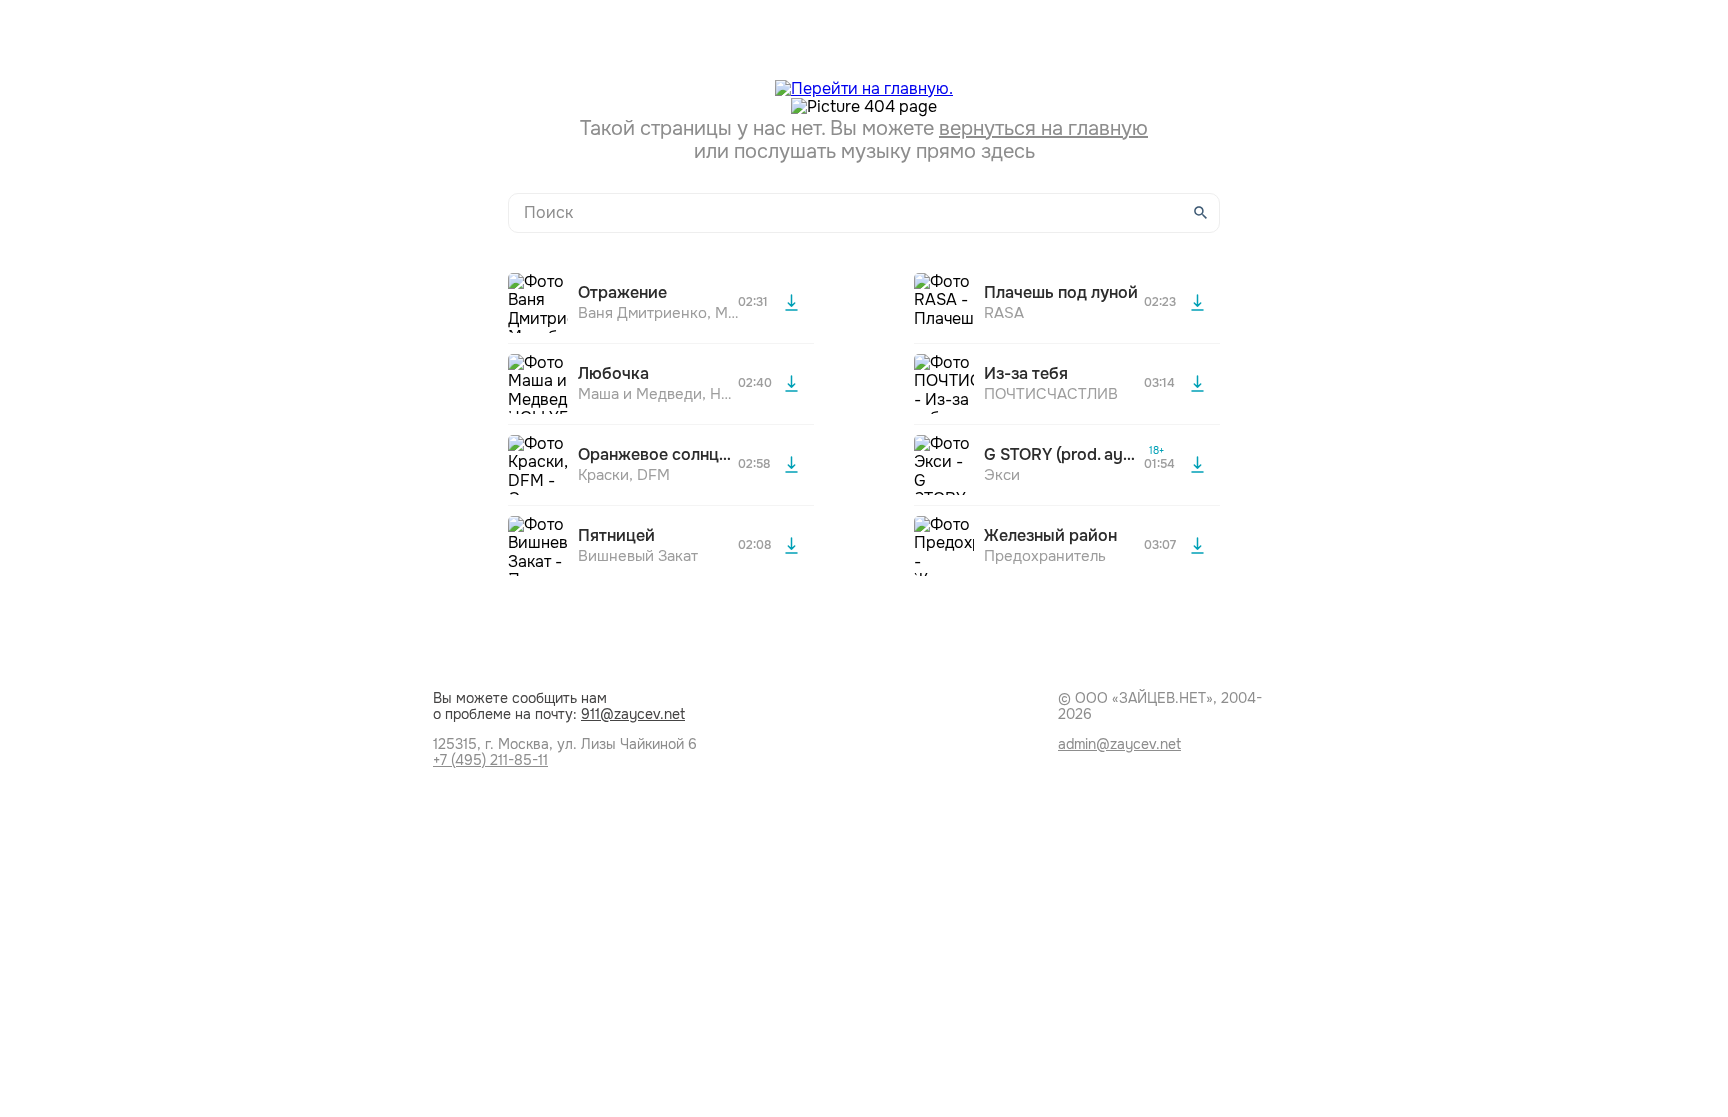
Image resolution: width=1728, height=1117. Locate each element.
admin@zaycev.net (1119, 744)
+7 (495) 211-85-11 (490, 760)
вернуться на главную (1043, 128)
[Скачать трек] (791, 303)
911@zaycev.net (633, 714)
